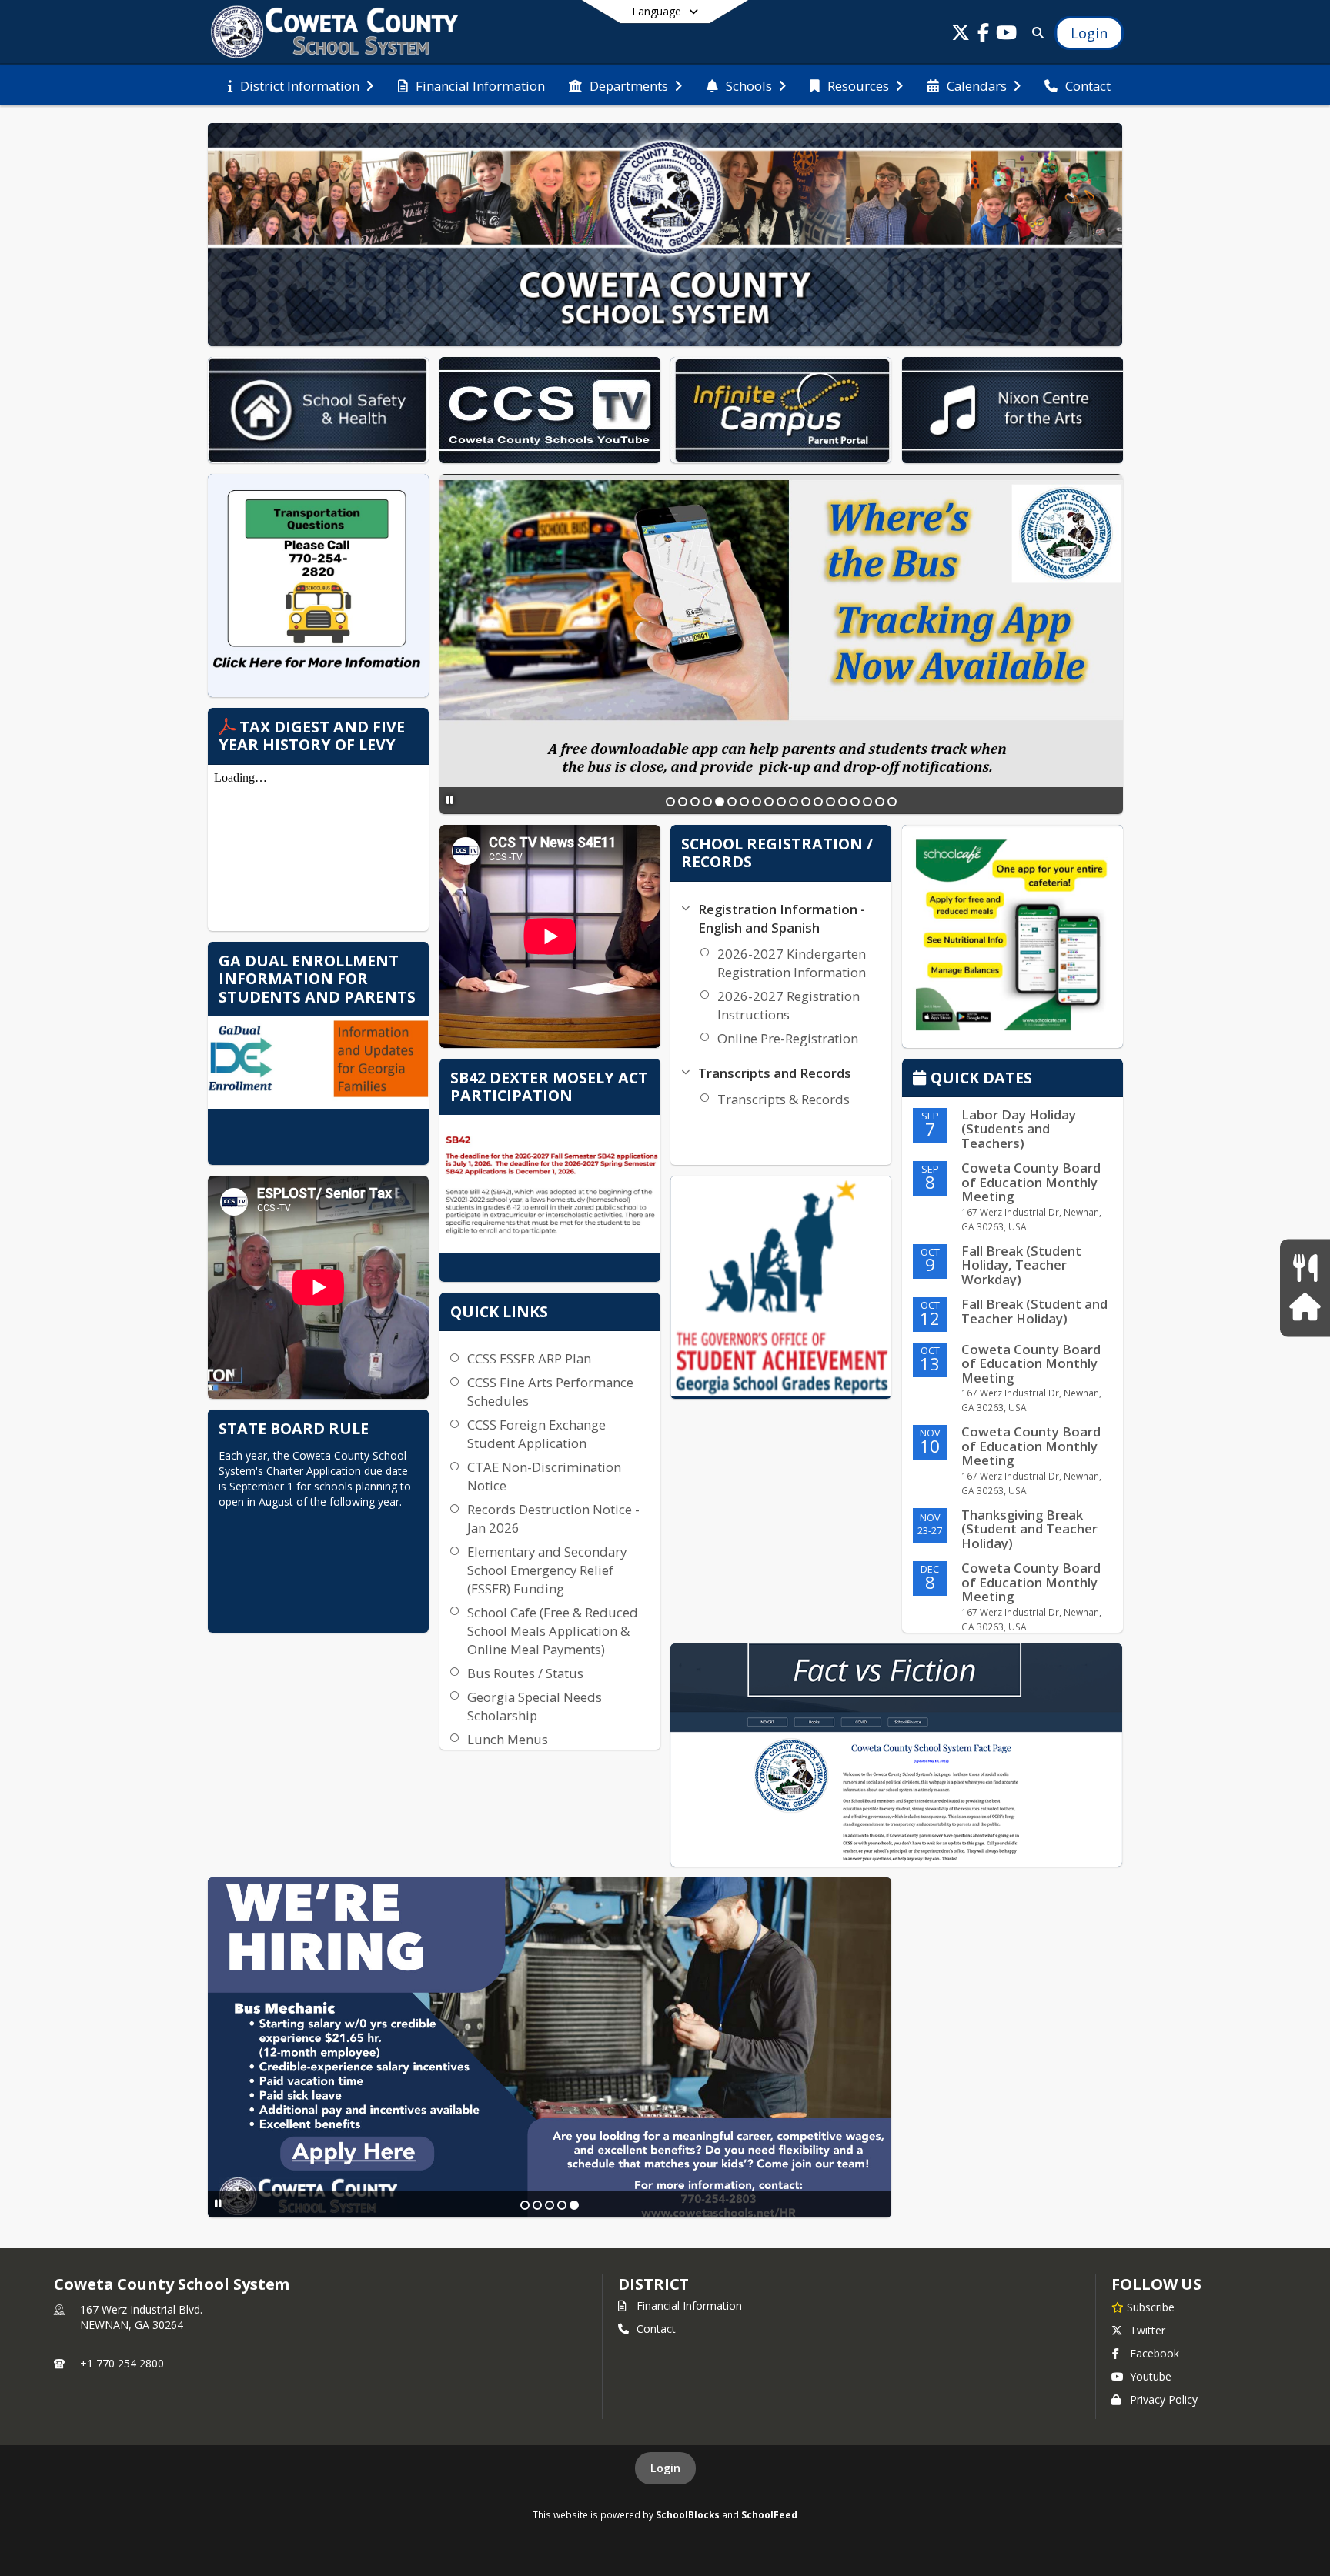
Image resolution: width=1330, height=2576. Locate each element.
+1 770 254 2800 (122, 2363)
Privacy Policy (1164, 2399)
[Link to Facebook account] (984, 35)
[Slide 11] (794, 802)
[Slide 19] (892, 802)
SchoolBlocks (688, 2514)
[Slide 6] (732, 802)
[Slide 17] (867, 802)
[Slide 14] (830, 802)
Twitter (1148, 2330)
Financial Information (689, 2306)
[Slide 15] (843, 802)
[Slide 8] (757, 802)
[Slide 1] (670, 802)
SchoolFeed (769, 2514)
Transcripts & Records (784, 1099)
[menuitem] (301, 85)
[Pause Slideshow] (450, 800)
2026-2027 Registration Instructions (789, 1005)
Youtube (1151, 2376)
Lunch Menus (508, 1739)
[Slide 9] (769, 802)
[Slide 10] (781, 802)
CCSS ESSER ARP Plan (529, 1358)
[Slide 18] (880, 802)
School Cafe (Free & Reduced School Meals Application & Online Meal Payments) (553, 1631)
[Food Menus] (1305, 1268)
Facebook (1155, 2353)
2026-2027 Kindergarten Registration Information (792, 963)
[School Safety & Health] (1305, 1308)
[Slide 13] (818, 802)
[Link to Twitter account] (961, 35)
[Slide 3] (695, 802)
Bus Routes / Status (525, 1673)
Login (665, 2468)
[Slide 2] (683, 802)
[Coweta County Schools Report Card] (781, 1287)
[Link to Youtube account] (1007, 35)
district (653, 2284)
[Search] (1035, 33)
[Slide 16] (855, 802)
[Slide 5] (720, 802)
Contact (656, 2329)
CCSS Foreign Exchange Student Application (536, 1434)
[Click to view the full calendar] (922, 1079)
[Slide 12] (806, 802)
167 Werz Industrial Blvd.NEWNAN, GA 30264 (141, 2317)
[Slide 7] (744, 802)
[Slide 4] (707, 802)
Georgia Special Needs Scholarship (535, 1706)
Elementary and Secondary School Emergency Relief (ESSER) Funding (547, 1570)
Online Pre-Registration (788, 1038)
